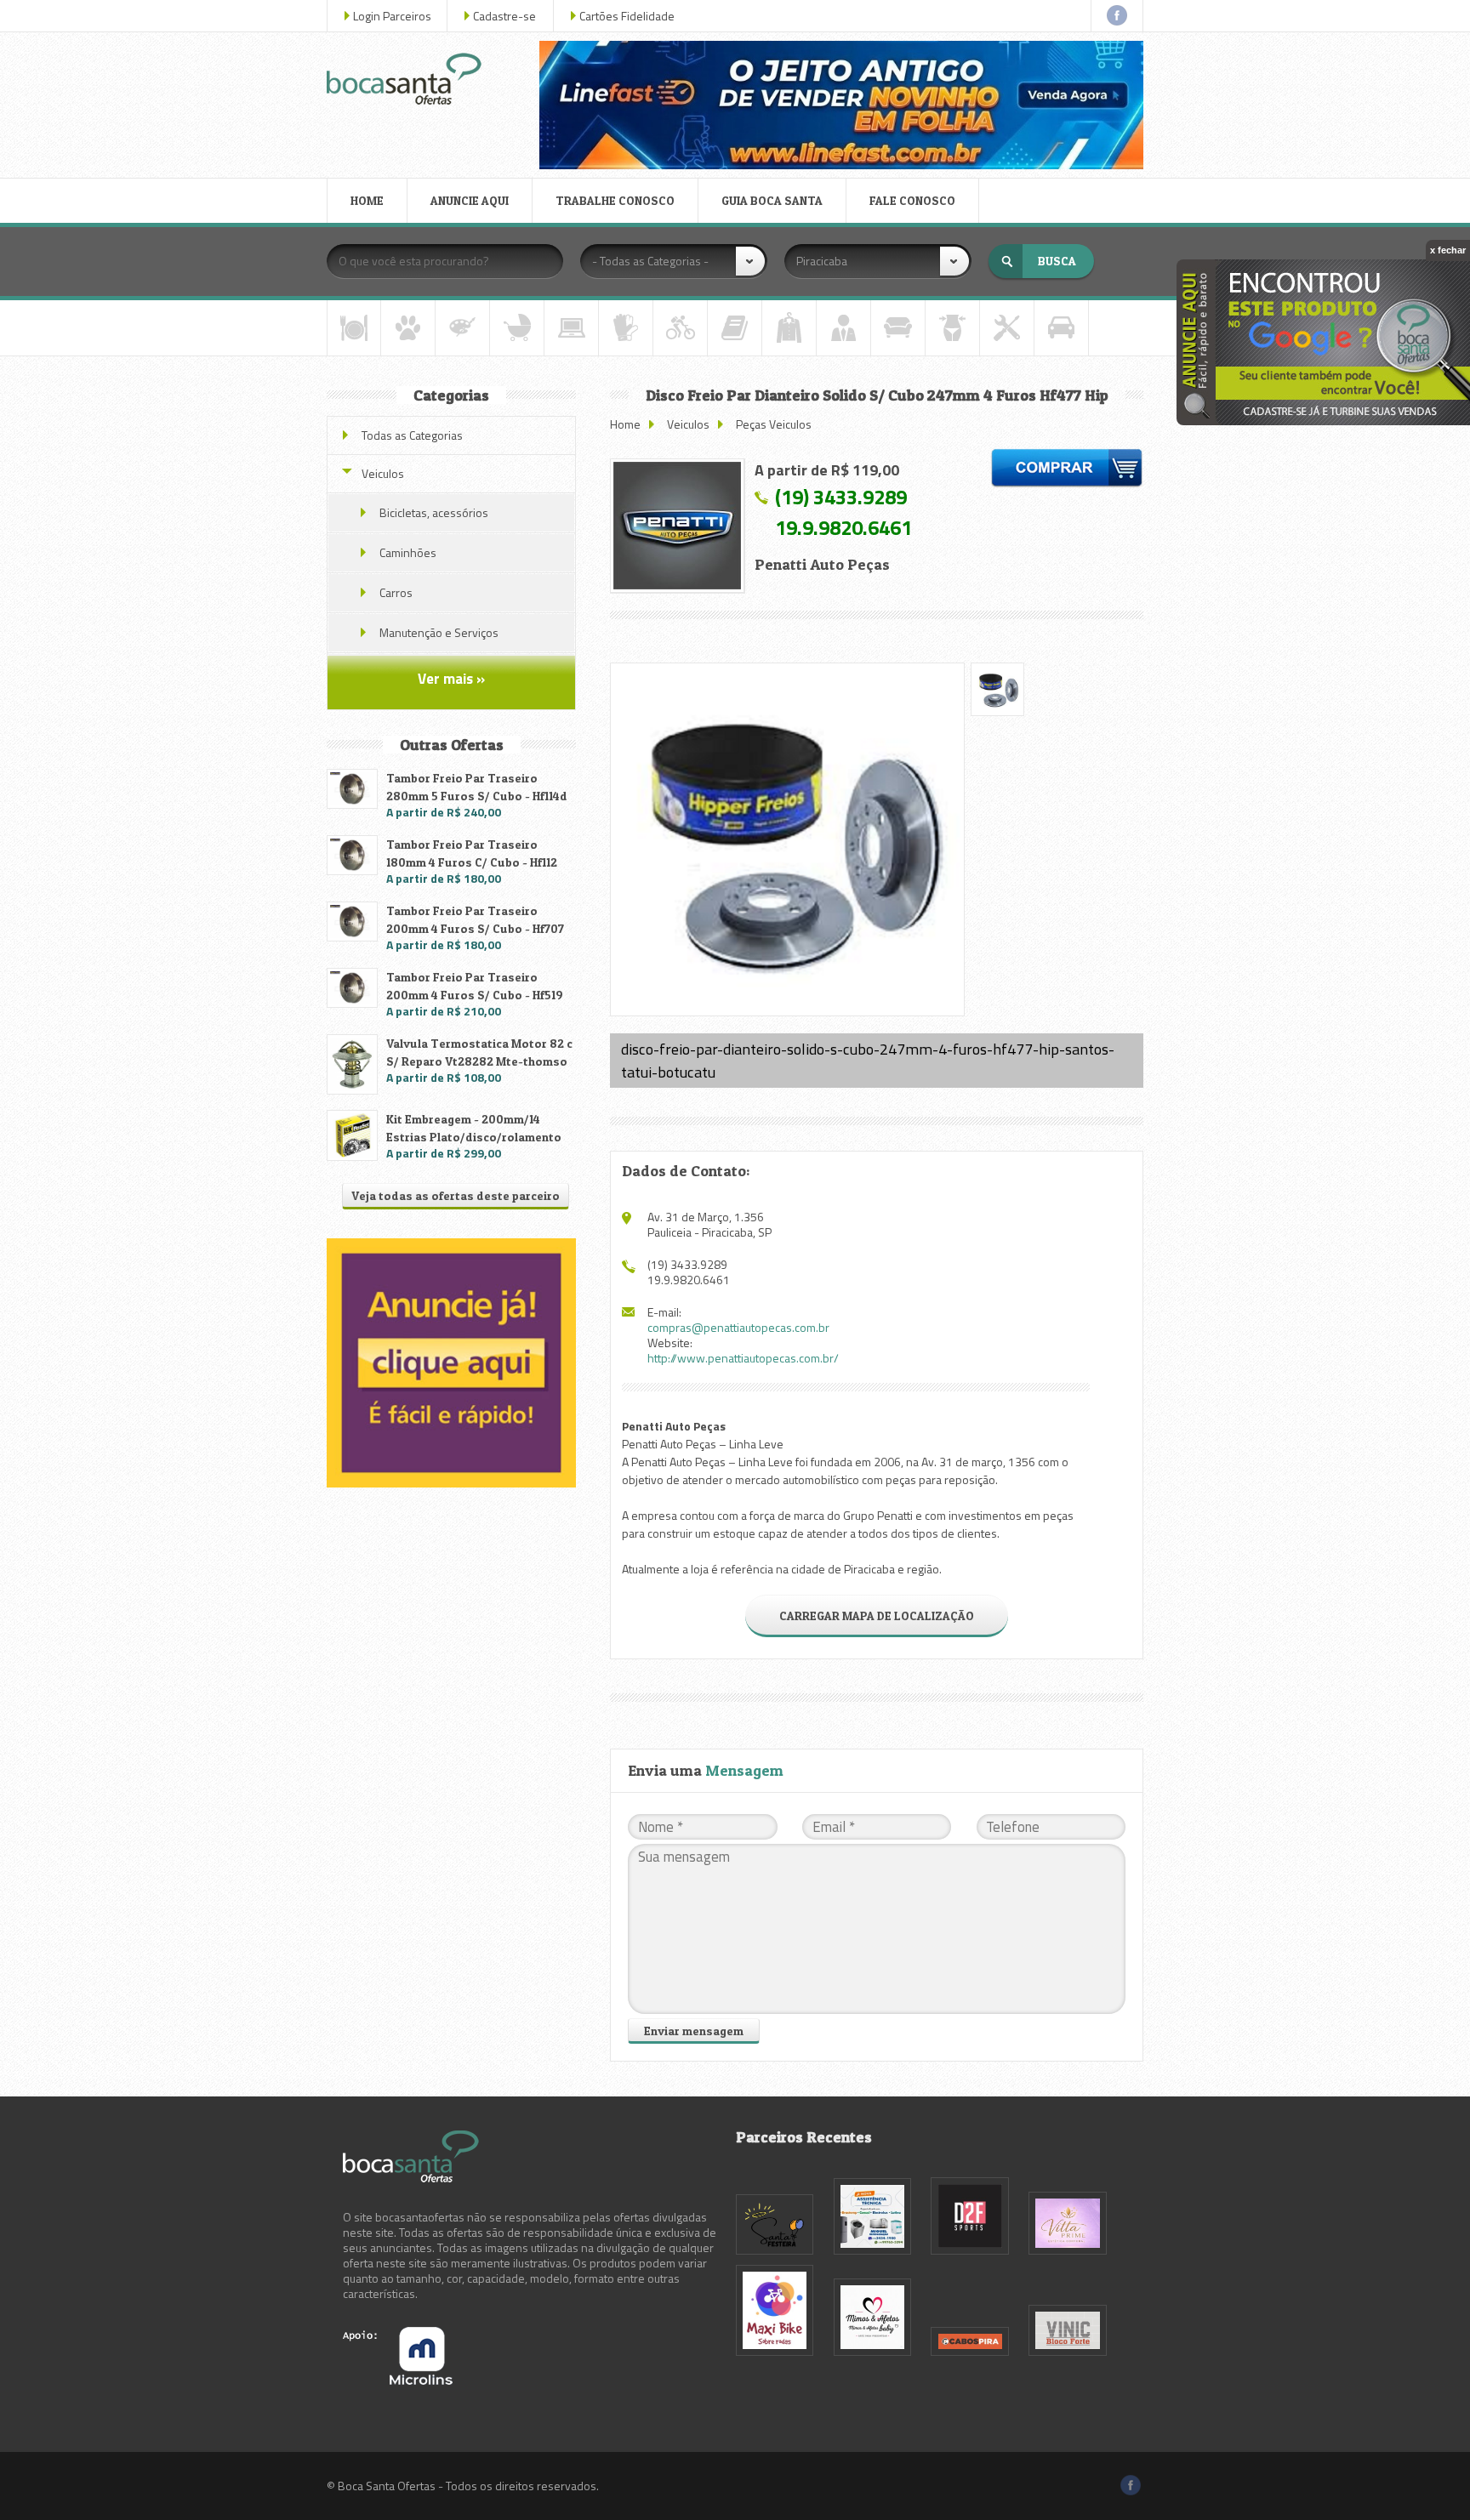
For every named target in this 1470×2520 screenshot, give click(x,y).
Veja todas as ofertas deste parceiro (456, 1195)
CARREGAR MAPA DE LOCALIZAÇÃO (877, 1616)
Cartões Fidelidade (627, 16)
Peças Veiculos (774, 424)
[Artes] (462, 328)
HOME (367, 200)
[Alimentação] (354, 328)
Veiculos (688, 424)
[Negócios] (843, 328)
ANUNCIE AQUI (470, 200)
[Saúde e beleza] (952, 328)
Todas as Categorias (412, 435)
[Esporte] (680, 328)
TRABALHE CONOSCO (615, 200)
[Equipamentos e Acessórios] (626, 328)
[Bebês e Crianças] (517, 328)
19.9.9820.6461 (843, 527)
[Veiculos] (1061, 328)
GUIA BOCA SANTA (772, 200)
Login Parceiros (392, 16)
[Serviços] (1007, 328)
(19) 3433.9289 (841, 497)
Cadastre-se (504, 16)
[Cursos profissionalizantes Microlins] (398, 2380)
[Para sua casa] (898, 328)
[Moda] (789, 328)
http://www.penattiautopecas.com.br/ (743, 1358)
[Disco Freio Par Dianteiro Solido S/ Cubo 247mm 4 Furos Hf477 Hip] (677, 526)
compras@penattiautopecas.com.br (738, 1327)
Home (625, 424)
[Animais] (408, 328)
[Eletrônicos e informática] (571, 328)
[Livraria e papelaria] (735, 328)
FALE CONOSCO (912, 200)
